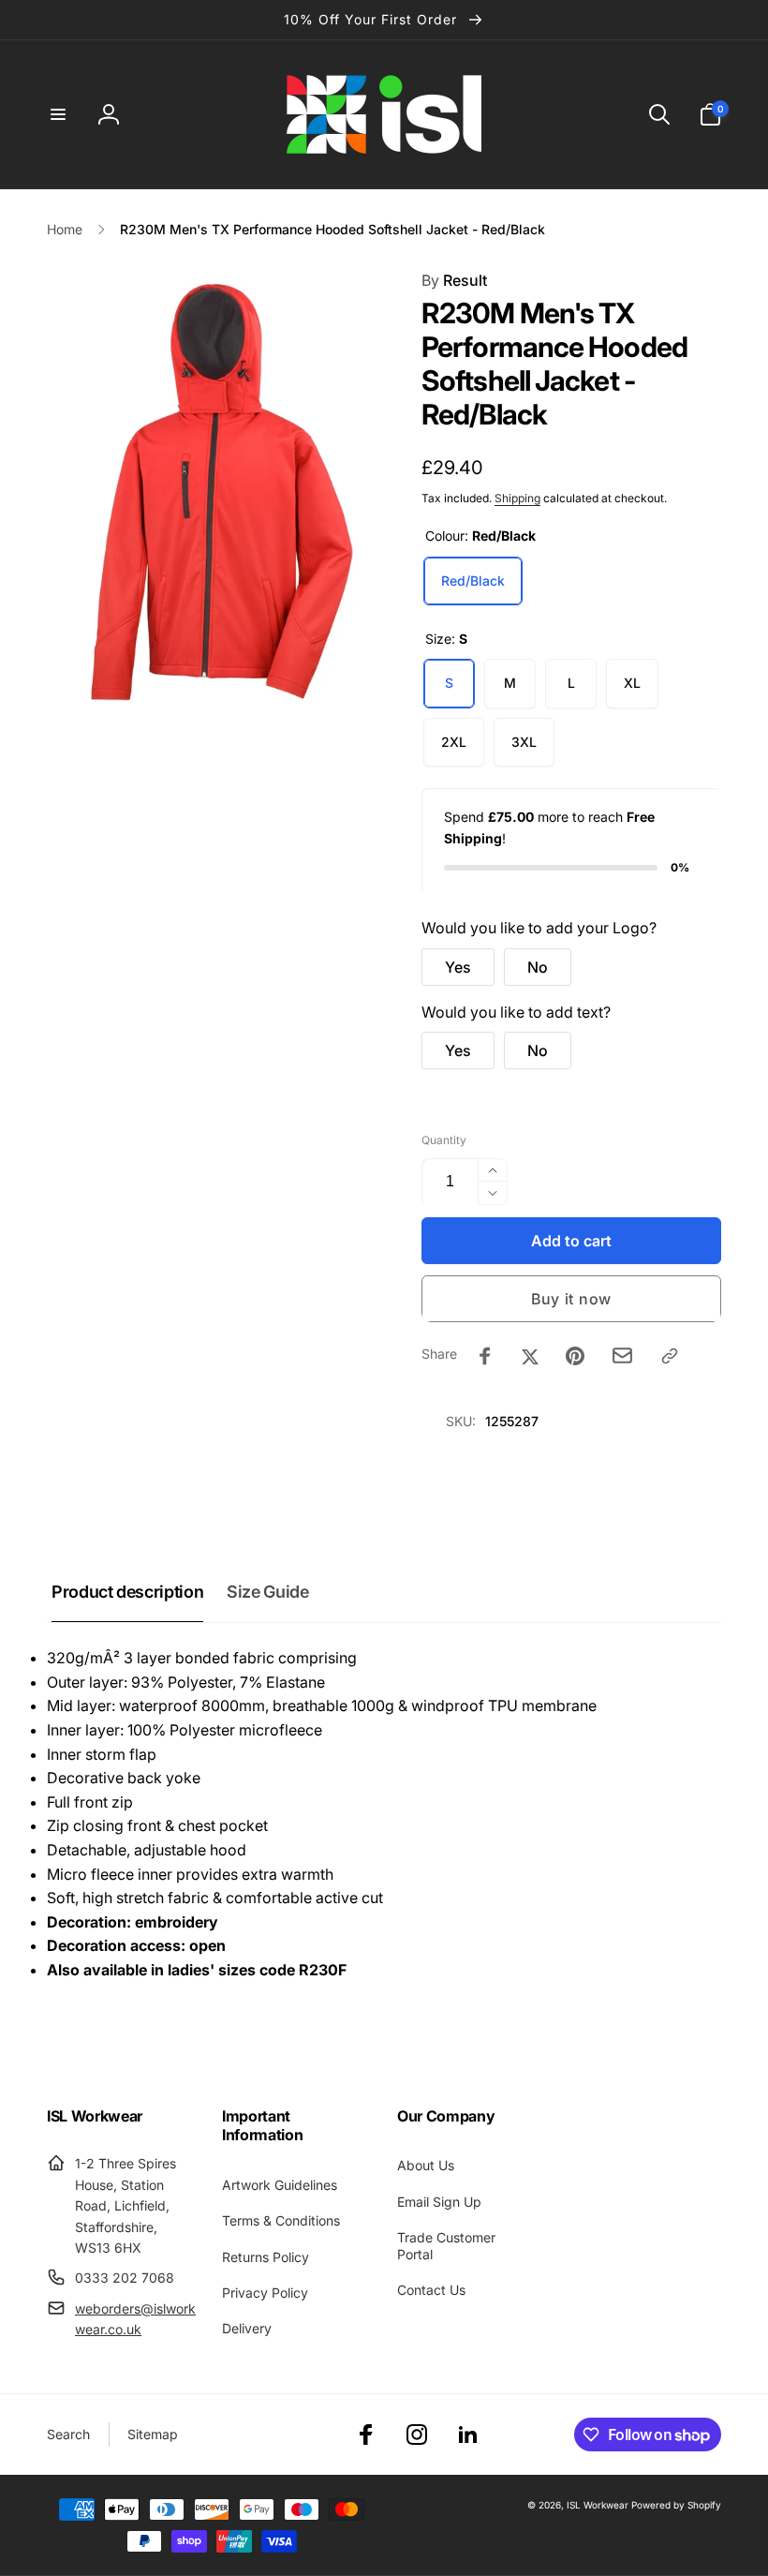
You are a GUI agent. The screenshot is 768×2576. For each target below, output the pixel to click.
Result (454, 280)
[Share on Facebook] (485, 1356)
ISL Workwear (598, 2505)
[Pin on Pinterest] (575, 1356)
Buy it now (571, 1299)
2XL (454, 742)
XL (632, 683)
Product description (127, 1592)
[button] (58, 114)
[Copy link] (670, 1356)
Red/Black (473, 581)
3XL (524, 742)
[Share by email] (622, 1355)
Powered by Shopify (676, 2505)
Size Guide (267, 1592)
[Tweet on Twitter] (530, 1356)
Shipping (517, 498)
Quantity (444, 1140)
